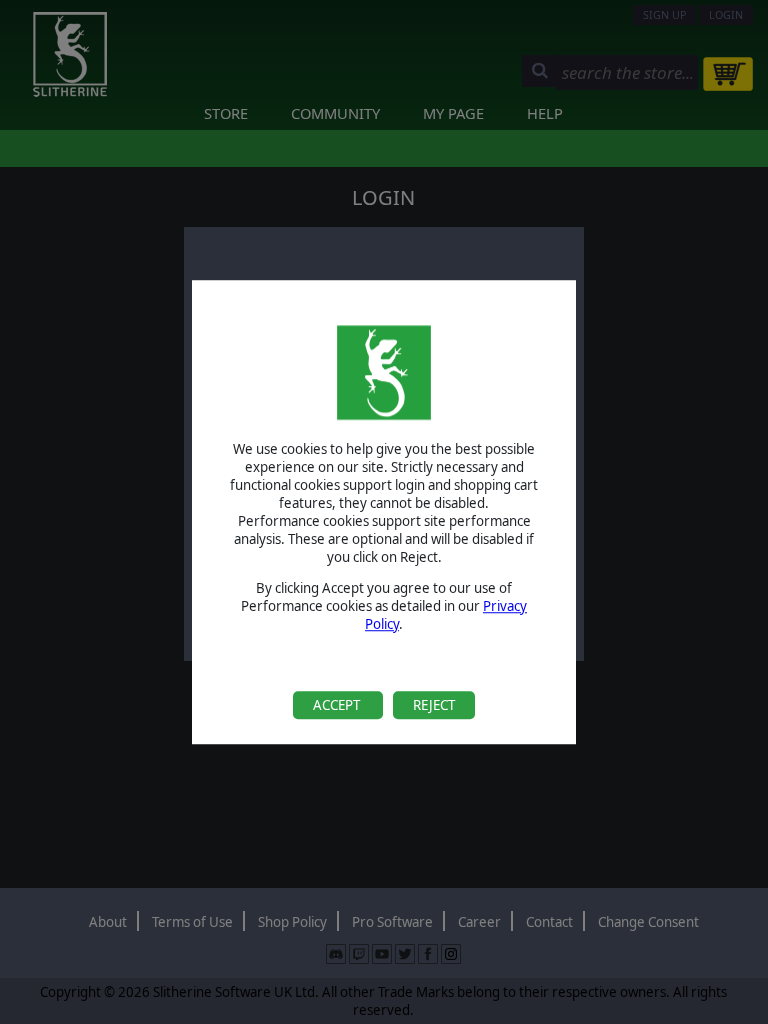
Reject (434, 705)
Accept (338, 705)
